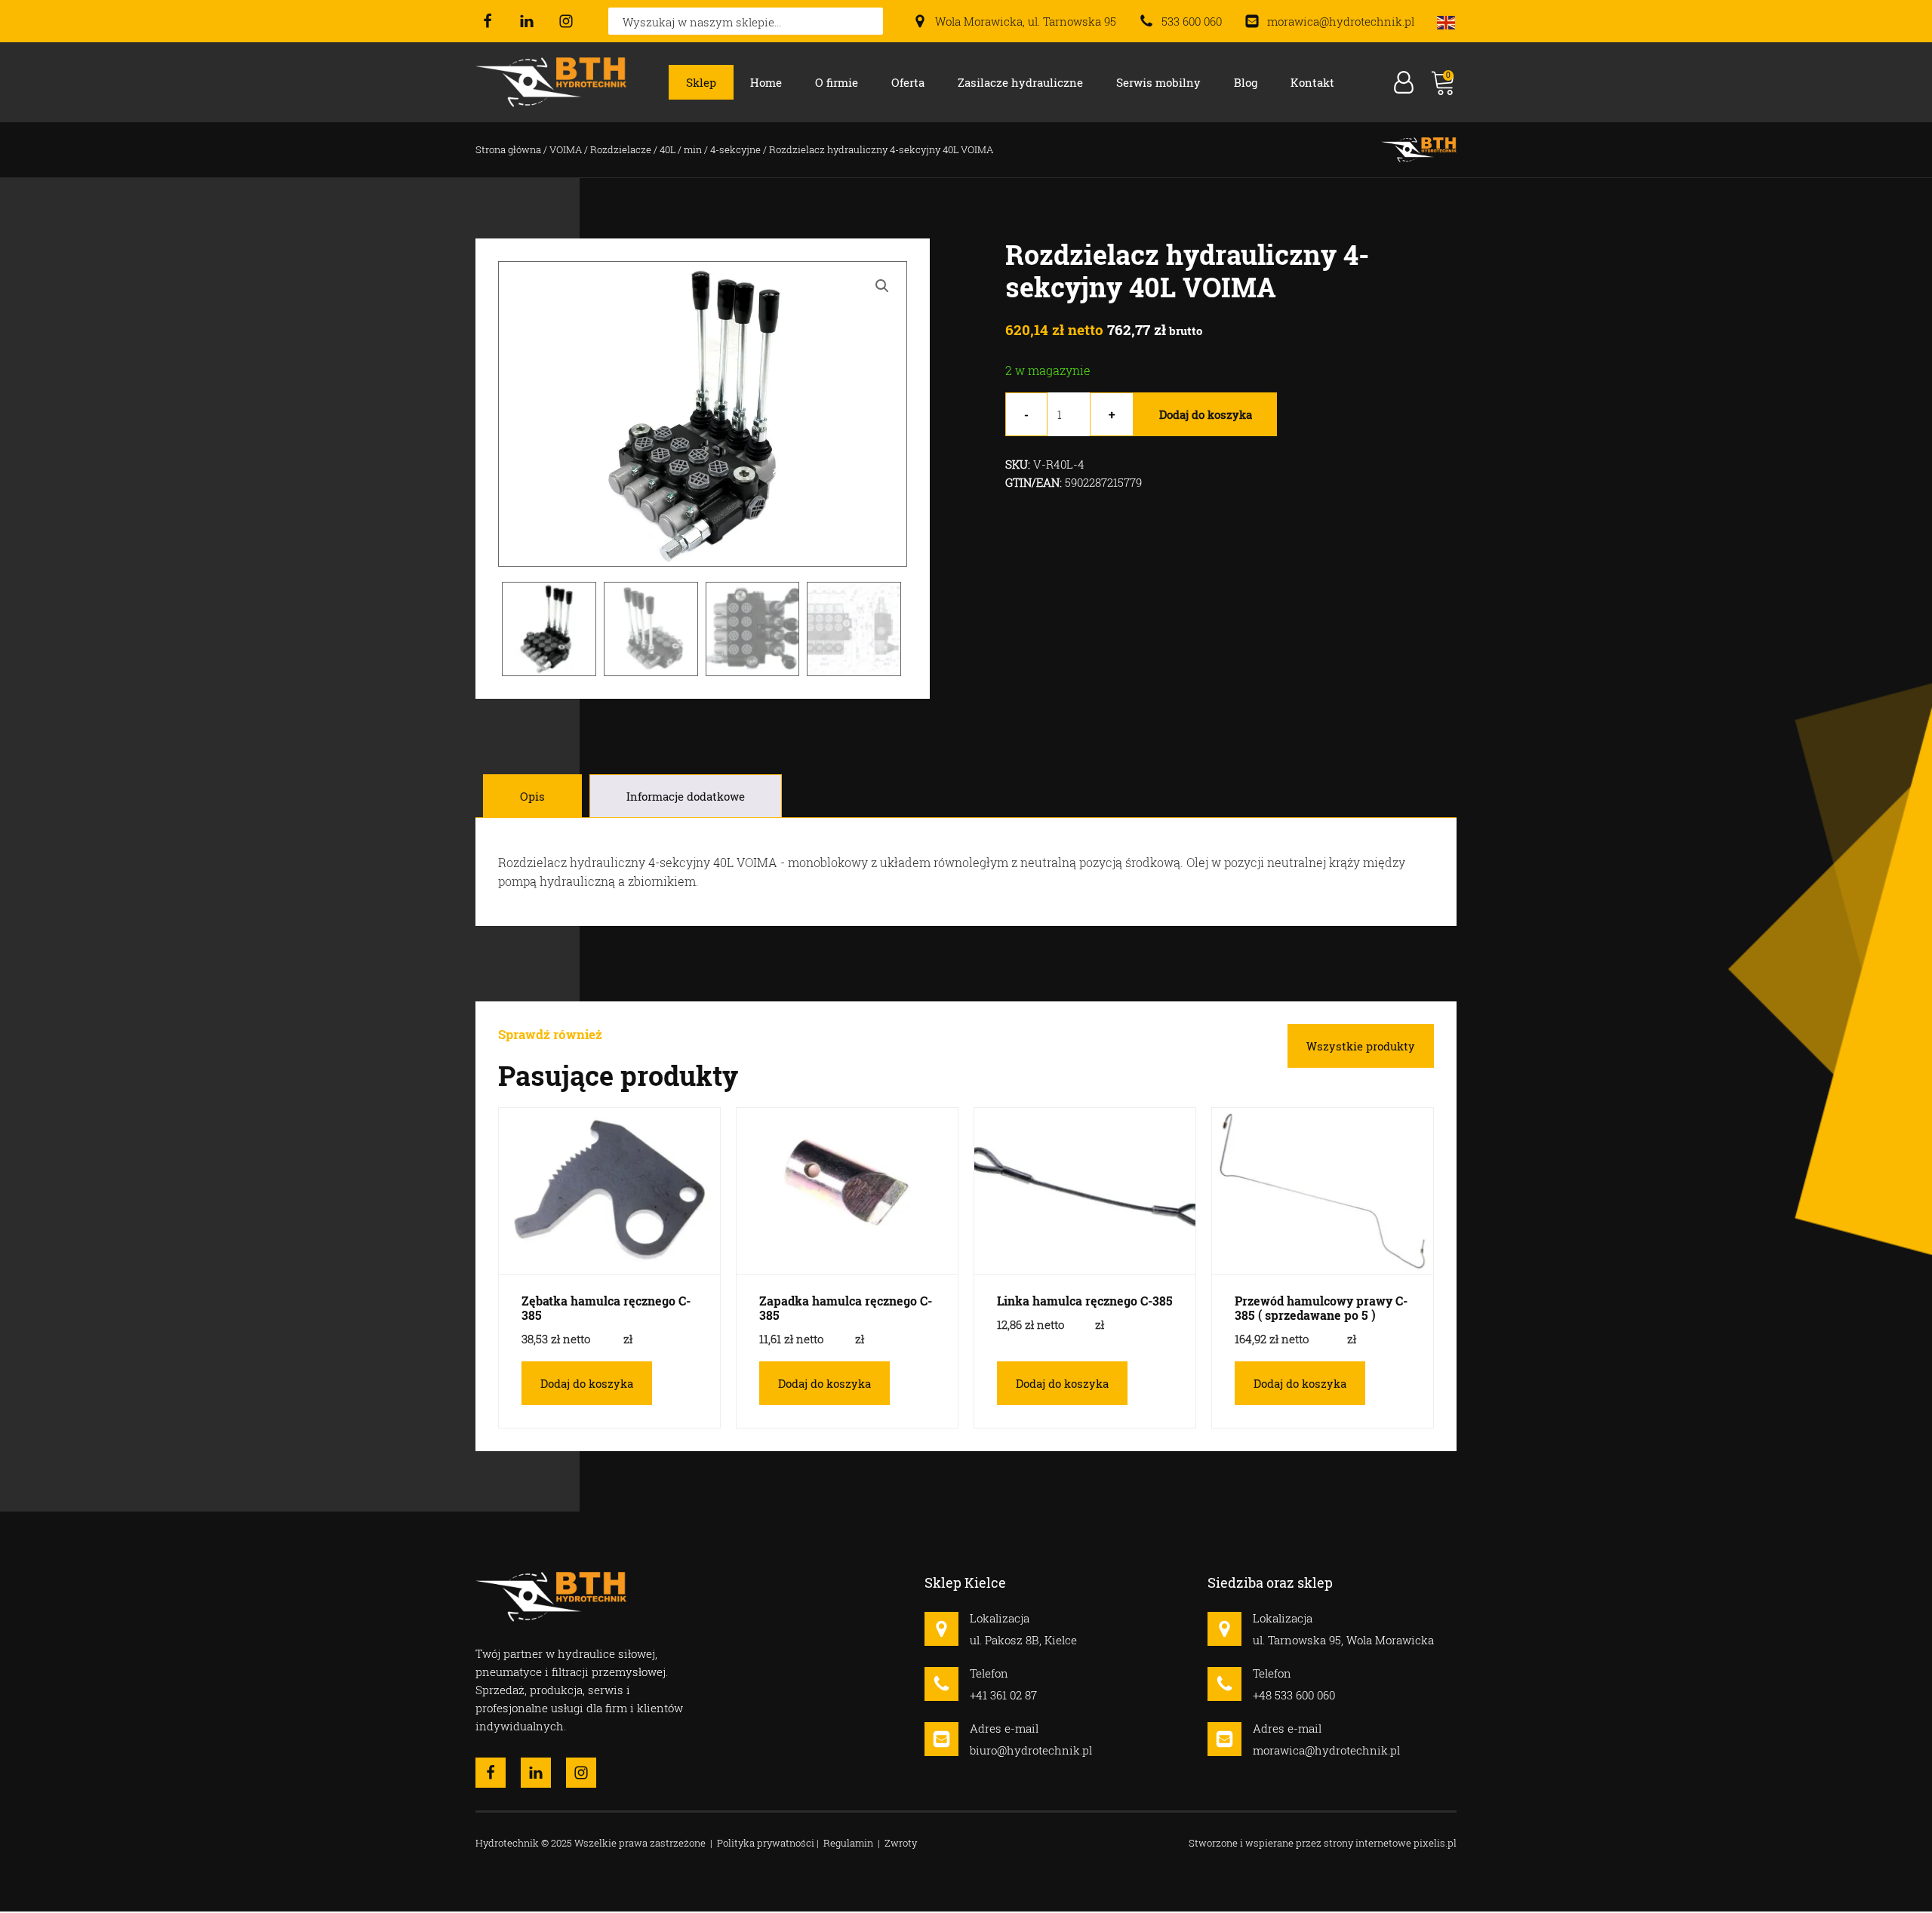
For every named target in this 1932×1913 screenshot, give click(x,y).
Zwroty (901, 1843)
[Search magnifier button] (869, 21)
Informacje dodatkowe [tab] (686, 796)
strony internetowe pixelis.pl (1390, 1843)
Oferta (908, 82)
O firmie (837, 82)
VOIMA (566, 149)
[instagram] (566, 21)
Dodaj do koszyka (1206, 414)
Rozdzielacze (621, 149)
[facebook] (488, 21)
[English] (1447, 21)
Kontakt (1312, 82)
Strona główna (508, 149)
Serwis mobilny (1158, 82)
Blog (1246, 82)
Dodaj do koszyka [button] (587, 1383)
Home (766, 82)
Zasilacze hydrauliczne (1020, 82)
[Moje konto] (1404, 82)
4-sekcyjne (735, 149)
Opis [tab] (532, 796)
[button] (882, 286)
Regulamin (848, 1843)
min (693, 149)
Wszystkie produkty (1361, 1046)
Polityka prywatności (766, 1843)
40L (668, 149)
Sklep (701, 82)
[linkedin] (527, 21)
